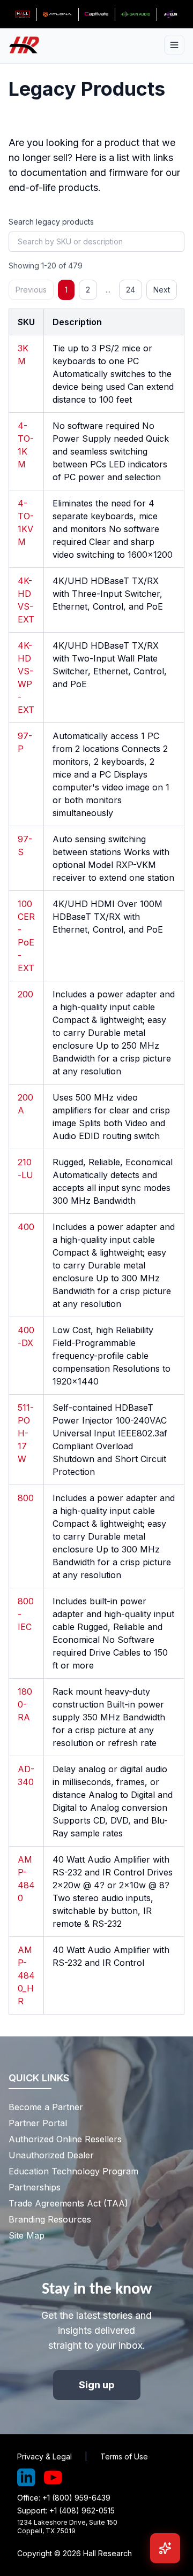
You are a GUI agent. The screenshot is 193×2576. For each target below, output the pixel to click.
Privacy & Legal (44, 2456)
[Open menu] (174, 45)
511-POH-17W (26, 1433)
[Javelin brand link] (170, 14)
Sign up (97, 2385)
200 (25, 994)
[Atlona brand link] (57, 14)
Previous (31, 290)
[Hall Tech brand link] (23, 14)
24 (131, 290)
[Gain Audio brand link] (135, 14)
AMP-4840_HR (26, 1975)
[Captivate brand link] (96, 14)
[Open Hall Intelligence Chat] (165, 2548)
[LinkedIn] (26, 2478)
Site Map (27, 2235)
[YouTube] (53, 2478)
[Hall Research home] (28, 45)
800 (26, 1498)
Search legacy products (51, 222)
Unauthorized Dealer (51, 2155)
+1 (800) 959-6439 (76, 2498)
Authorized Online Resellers (65, 2139)
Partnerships (35, 2187)
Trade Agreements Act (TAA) (68, 2203)
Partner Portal (38, 2123)
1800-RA (25, 1704)
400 (26, 1227)
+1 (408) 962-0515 (82, 2510)
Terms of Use (124, 2456)
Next (162, 290)
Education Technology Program (73, 2171)
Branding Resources (50, 2219)
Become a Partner (46, 2107)
